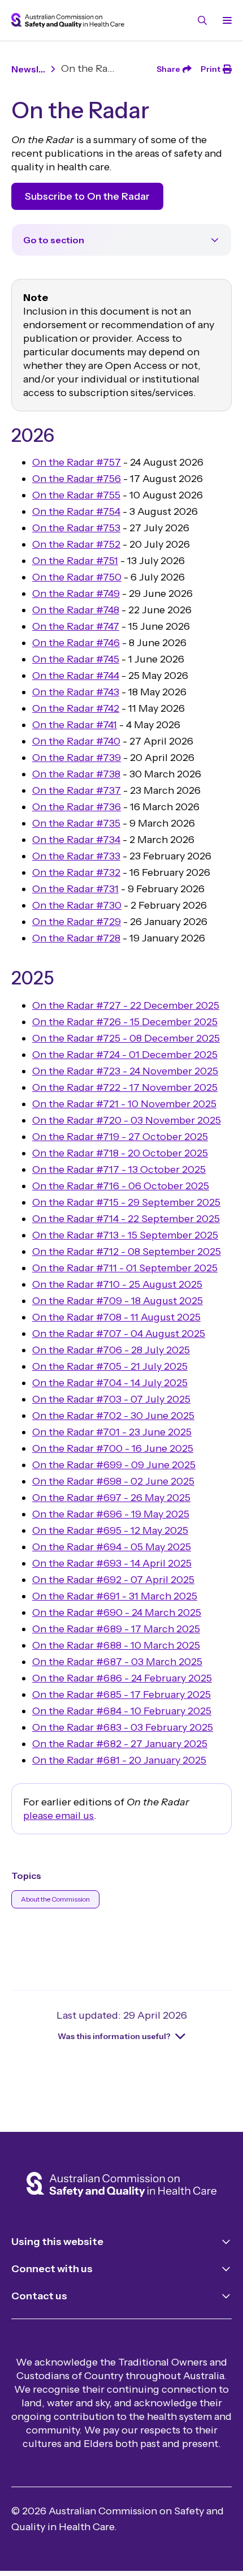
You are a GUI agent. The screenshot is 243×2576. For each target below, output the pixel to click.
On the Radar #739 (77, 758)
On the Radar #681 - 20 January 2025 (119, 1760)
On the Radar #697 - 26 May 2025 (111, 1498)
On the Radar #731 (75, 889)
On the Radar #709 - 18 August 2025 (118, 1301)
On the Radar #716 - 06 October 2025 (121, 1186)
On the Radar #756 (77, 479)
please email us (58, 1816)
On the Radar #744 (76, 676)
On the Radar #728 (76, 938)
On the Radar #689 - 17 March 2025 (116, 1629)
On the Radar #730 (77, 905)
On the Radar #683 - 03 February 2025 (123, 1727)
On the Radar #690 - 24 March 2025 (117, 1612)
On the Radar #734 (76, 840)
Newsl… (28, 69)
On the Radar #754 (76, 511)
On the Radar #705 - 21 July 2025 (110, 1366)
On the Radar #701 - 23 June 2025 (112, 1432)
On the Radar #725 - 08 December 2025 (126, 1038)
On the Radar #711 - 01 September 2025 (125, 1268)
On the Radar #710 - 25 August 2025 (117, 1284)
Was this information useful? (114, 2036)
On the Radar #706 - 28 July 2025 (111, 1350)
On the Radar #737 (77, 790)
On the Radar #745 (76, 659)
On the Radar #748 (76, 610)
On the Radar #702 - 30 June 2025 (113, 1416)
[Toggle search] (202, 20)
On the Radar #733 (76, 856)
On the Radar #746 (76, 643)
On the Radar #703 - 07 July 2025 (111, 1399)
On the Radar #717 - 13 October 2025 (119, 1169)
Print (211, 69)
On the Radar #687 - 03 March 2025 (117, 1662)
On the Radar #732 (76, 872)
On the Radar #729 (77, 922)
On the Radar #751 (75, 561)
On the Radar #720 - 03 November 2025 (127, 1120)
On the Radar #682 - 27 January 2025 (120, 1744)
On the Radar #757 (77, 462)
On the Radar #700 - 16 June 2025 (113, 1448)
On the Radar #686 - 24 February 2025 (122, 1678)
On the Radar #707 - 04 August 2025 (119, 1334)
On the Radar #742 (76, 708)
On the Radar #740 (76, 741)
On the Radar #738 (76, 774)
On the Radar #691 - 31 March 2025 (115, 1596)
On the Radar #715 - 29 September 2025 (126, 1202)
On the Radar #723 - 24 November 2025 (125, 1071)
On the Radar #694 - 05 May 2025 (112, 1547)
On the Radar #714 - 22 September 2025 (126, 1219)
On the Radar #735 (76, 823)
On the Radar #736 (77, 807)
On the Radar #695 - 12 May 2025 (110, 1530)
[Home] (121, 2186)
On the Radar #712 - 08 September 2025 (127, 1252)
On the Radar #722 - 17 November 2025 (125, 1087)
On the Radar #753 (76, 528)
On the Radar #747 (76, 626)
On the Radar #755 (76, 495)
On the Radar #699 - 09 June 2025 (114, 1465)
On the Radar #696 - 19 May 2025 (111, 1514)
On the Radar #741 (75, 725)
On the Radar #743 (76, 692)
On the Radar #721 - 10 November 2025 (124, 1104)
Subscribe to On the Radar (87, 196)
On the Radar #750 (77, 577)
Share (168, 69)
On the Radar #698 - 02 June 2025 (113, 1481)
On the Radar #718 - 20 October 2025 (120, 1153)
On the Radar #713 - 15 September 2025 (125, 1235)
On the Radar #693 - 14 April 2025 (112, 1563)
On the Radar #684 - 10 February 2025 (122, 1711)
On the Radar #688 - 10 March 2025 (116, 1645)
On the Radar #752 (76, 544)
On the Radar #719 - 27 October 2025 (120, 1137)
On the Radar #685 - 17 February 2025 (121, 1695)
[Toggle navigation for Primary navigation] (225, 20)
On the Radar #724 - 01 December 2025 (125, 1055)
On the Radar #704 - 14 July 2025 (110, 1383)
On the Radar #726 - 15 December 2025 (125, 1022)
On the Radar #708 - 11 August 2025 (116, 1317)
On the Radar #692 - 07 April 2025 (113, 1580)
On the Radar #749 (76, 594)
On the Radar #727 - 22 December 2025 (126, 1005)
